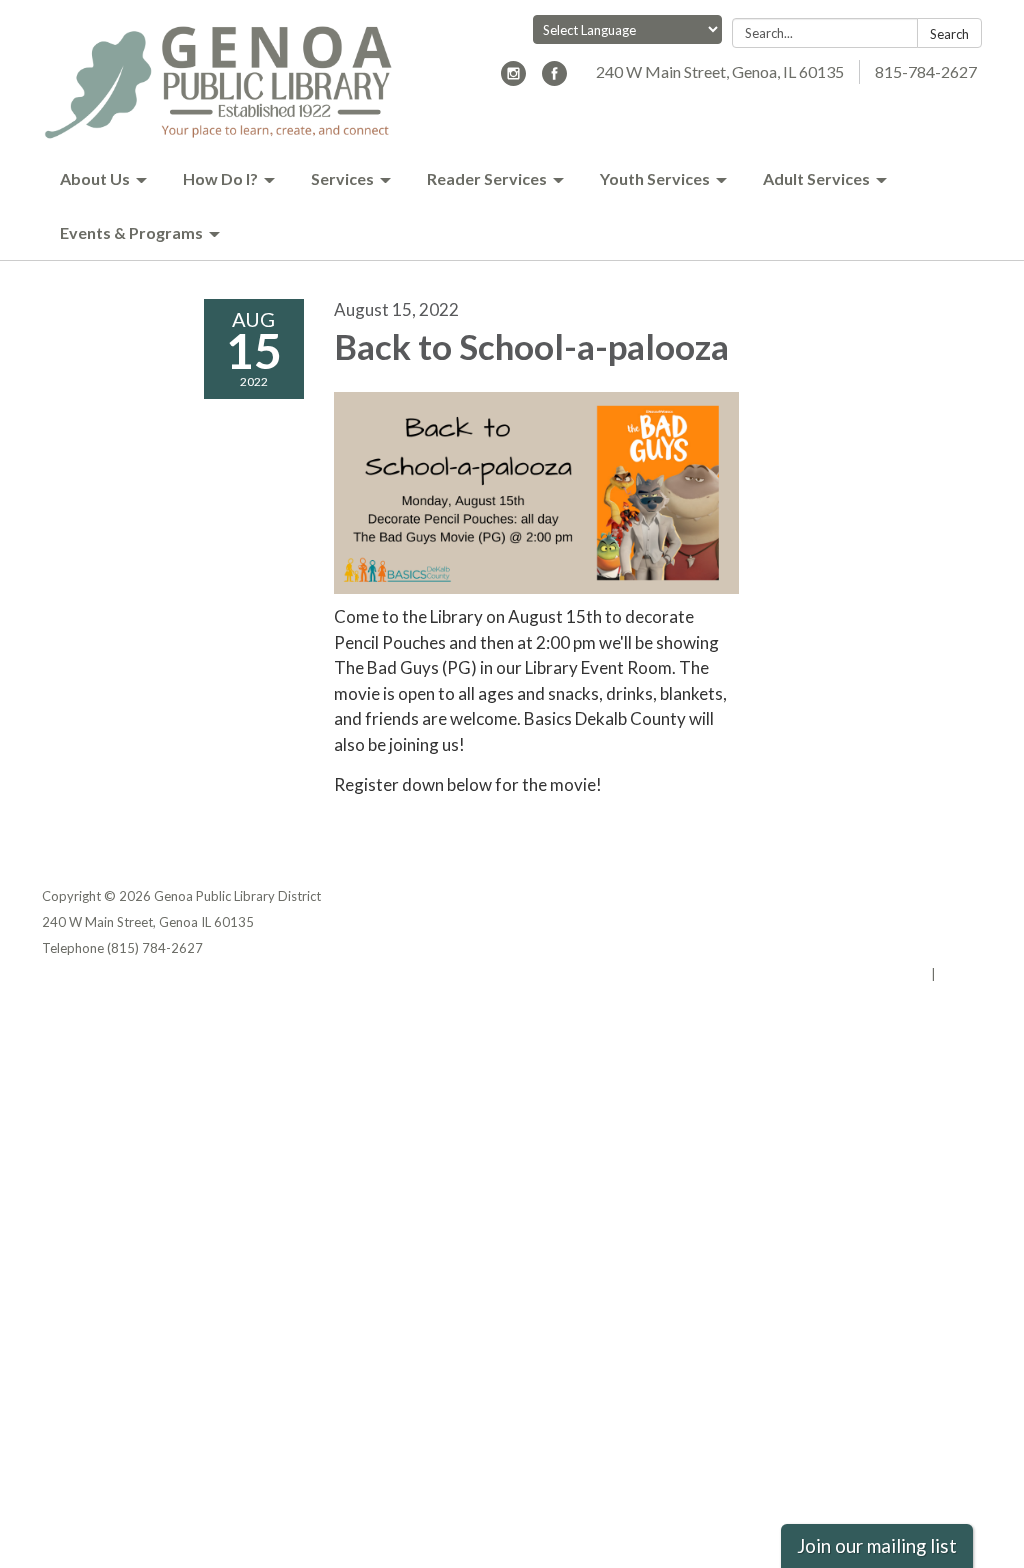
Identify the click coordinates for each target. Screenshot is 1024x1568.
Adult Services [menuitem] (816, 178)
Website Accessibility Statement (876, 948)
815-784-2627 (926, 71)
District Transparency (912, 922)
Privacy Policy (938, 896)
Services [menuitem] (342, 178)
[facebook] (554, 79)
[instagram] (513, 79)
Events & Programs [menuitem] (131, 232)
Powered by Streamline (854, 974)
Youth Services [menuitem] (655, 178)
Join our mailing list (877, 1546)
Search (949, 34)
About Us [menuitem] (95, 178)
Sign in (960, 974)
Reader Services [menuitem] (487, 178)
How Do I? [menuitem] (220, 178)
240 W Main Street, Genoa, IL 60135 (720, 71)
